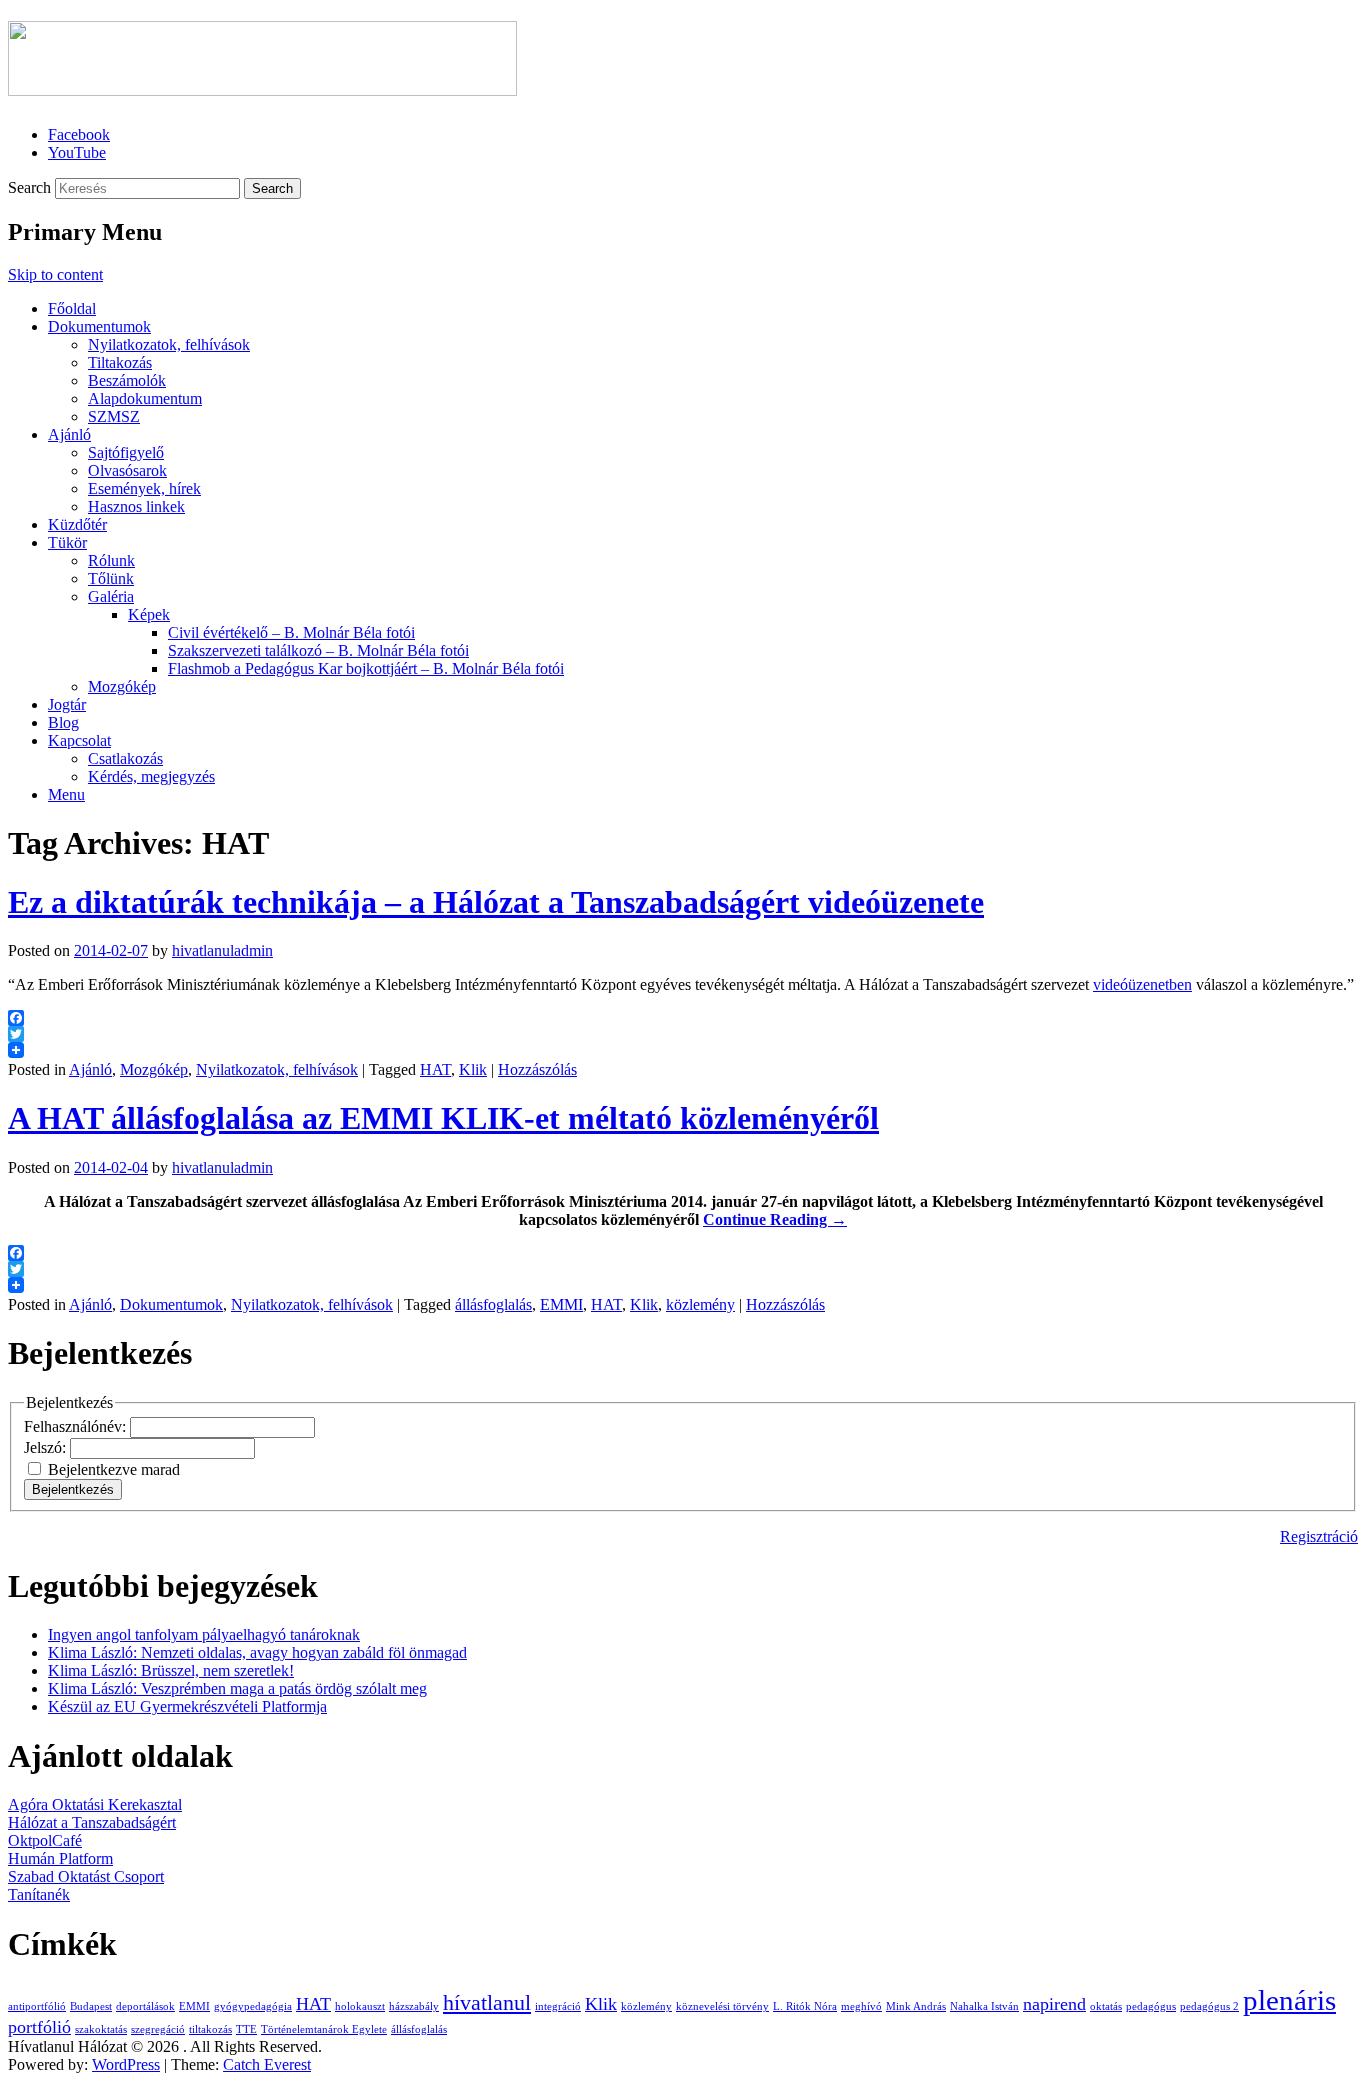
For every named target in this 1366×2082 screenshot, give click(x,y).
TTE (246, 2029)
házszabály (414, 2006)
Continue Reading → (775, 1219)
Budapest (91, 2006)
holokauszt (360, 2006)
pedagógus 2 (1209, 2006)
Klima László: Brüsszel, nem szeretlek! (171, 1670)
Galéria (111, 596)
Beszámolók (127, 380)
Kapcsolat (79, 740)
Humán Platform (60, 1858)
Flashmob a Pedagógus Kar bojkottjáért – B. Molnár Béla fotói (366, 668)
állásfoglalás (493, 1304)
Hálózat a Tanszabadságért (92, 1822)
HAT (435, 1069)
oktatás (1106, 2006)
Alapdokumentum (145, 398)
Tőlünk (111, 578)
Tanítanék (39, 1894)
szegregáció (158, 2029)
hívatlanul (487, 2002)
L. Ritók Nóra (805, 2006)
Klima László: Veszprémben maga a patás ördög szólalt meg (237, 1688)
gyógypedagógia (253, 2006)
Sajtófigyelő (126, 452)
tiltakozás (210, 2029)
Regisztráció (1319, 1536)
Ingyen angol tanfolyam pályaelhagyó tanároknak (204, 1634)
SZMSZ (114, 416)
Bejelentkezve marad (114, 1469)
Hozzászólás (537, 1069)
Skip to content (55, 274)
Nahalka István (984, 2006)
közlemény (700, 1304)
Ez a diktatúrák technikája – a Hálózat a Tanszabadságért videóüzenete (496, 902)
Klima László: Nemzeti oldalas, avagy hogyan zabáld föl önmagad (257, 1652)
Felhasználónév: (77, 1426)
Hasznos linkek (136, 506)
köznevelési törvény (722, 2006)
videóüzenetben (1142, 984)
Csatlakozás (125, 758)
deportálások (145, 2006)
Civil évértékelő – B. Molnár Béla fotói (291, 632)
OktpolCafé (45, 1840)
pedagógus (1151, 2006)
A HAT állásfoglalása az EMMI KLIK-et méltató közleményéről (443, 1118)
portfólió (39, 2027)
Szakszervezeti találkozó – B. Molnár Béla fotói (318, 650)
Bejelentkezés (73, 1489)
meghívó (861, 2006)
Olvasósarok (127, 470)
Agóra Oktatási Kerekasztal (95, 1804)
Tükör (67, 542)
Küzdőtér (77, 524)
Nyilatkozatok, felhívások (169, 344)
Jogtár (67, 704)
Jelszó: (47, 1447)
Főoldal (72, 308)
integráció (558, 2006)
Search (29, 187)
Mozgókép (122, 686)
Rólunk (111, 560)
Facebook (79, 134)
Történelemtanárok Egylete (324, 2029)
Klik (473, 1069)
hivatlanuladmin (222, 950)
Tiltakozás (120, 362)
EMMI (561, 1304)
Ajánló (69, 434)
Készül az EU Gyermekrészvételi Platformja (187, 1706)
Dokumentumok (99, 326)
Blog (63, 722)
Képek (149, 614)
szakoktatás (101, 2029)
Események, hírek (144, 488)
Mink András (916, 2006)
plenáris (1289, 2000)
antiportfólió (37, 2006)
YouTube (77, 152)
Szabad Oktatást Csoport (86, 1876)
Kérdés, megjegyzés (151, 776)
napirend (1054, 2004)
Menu (66, 794)
